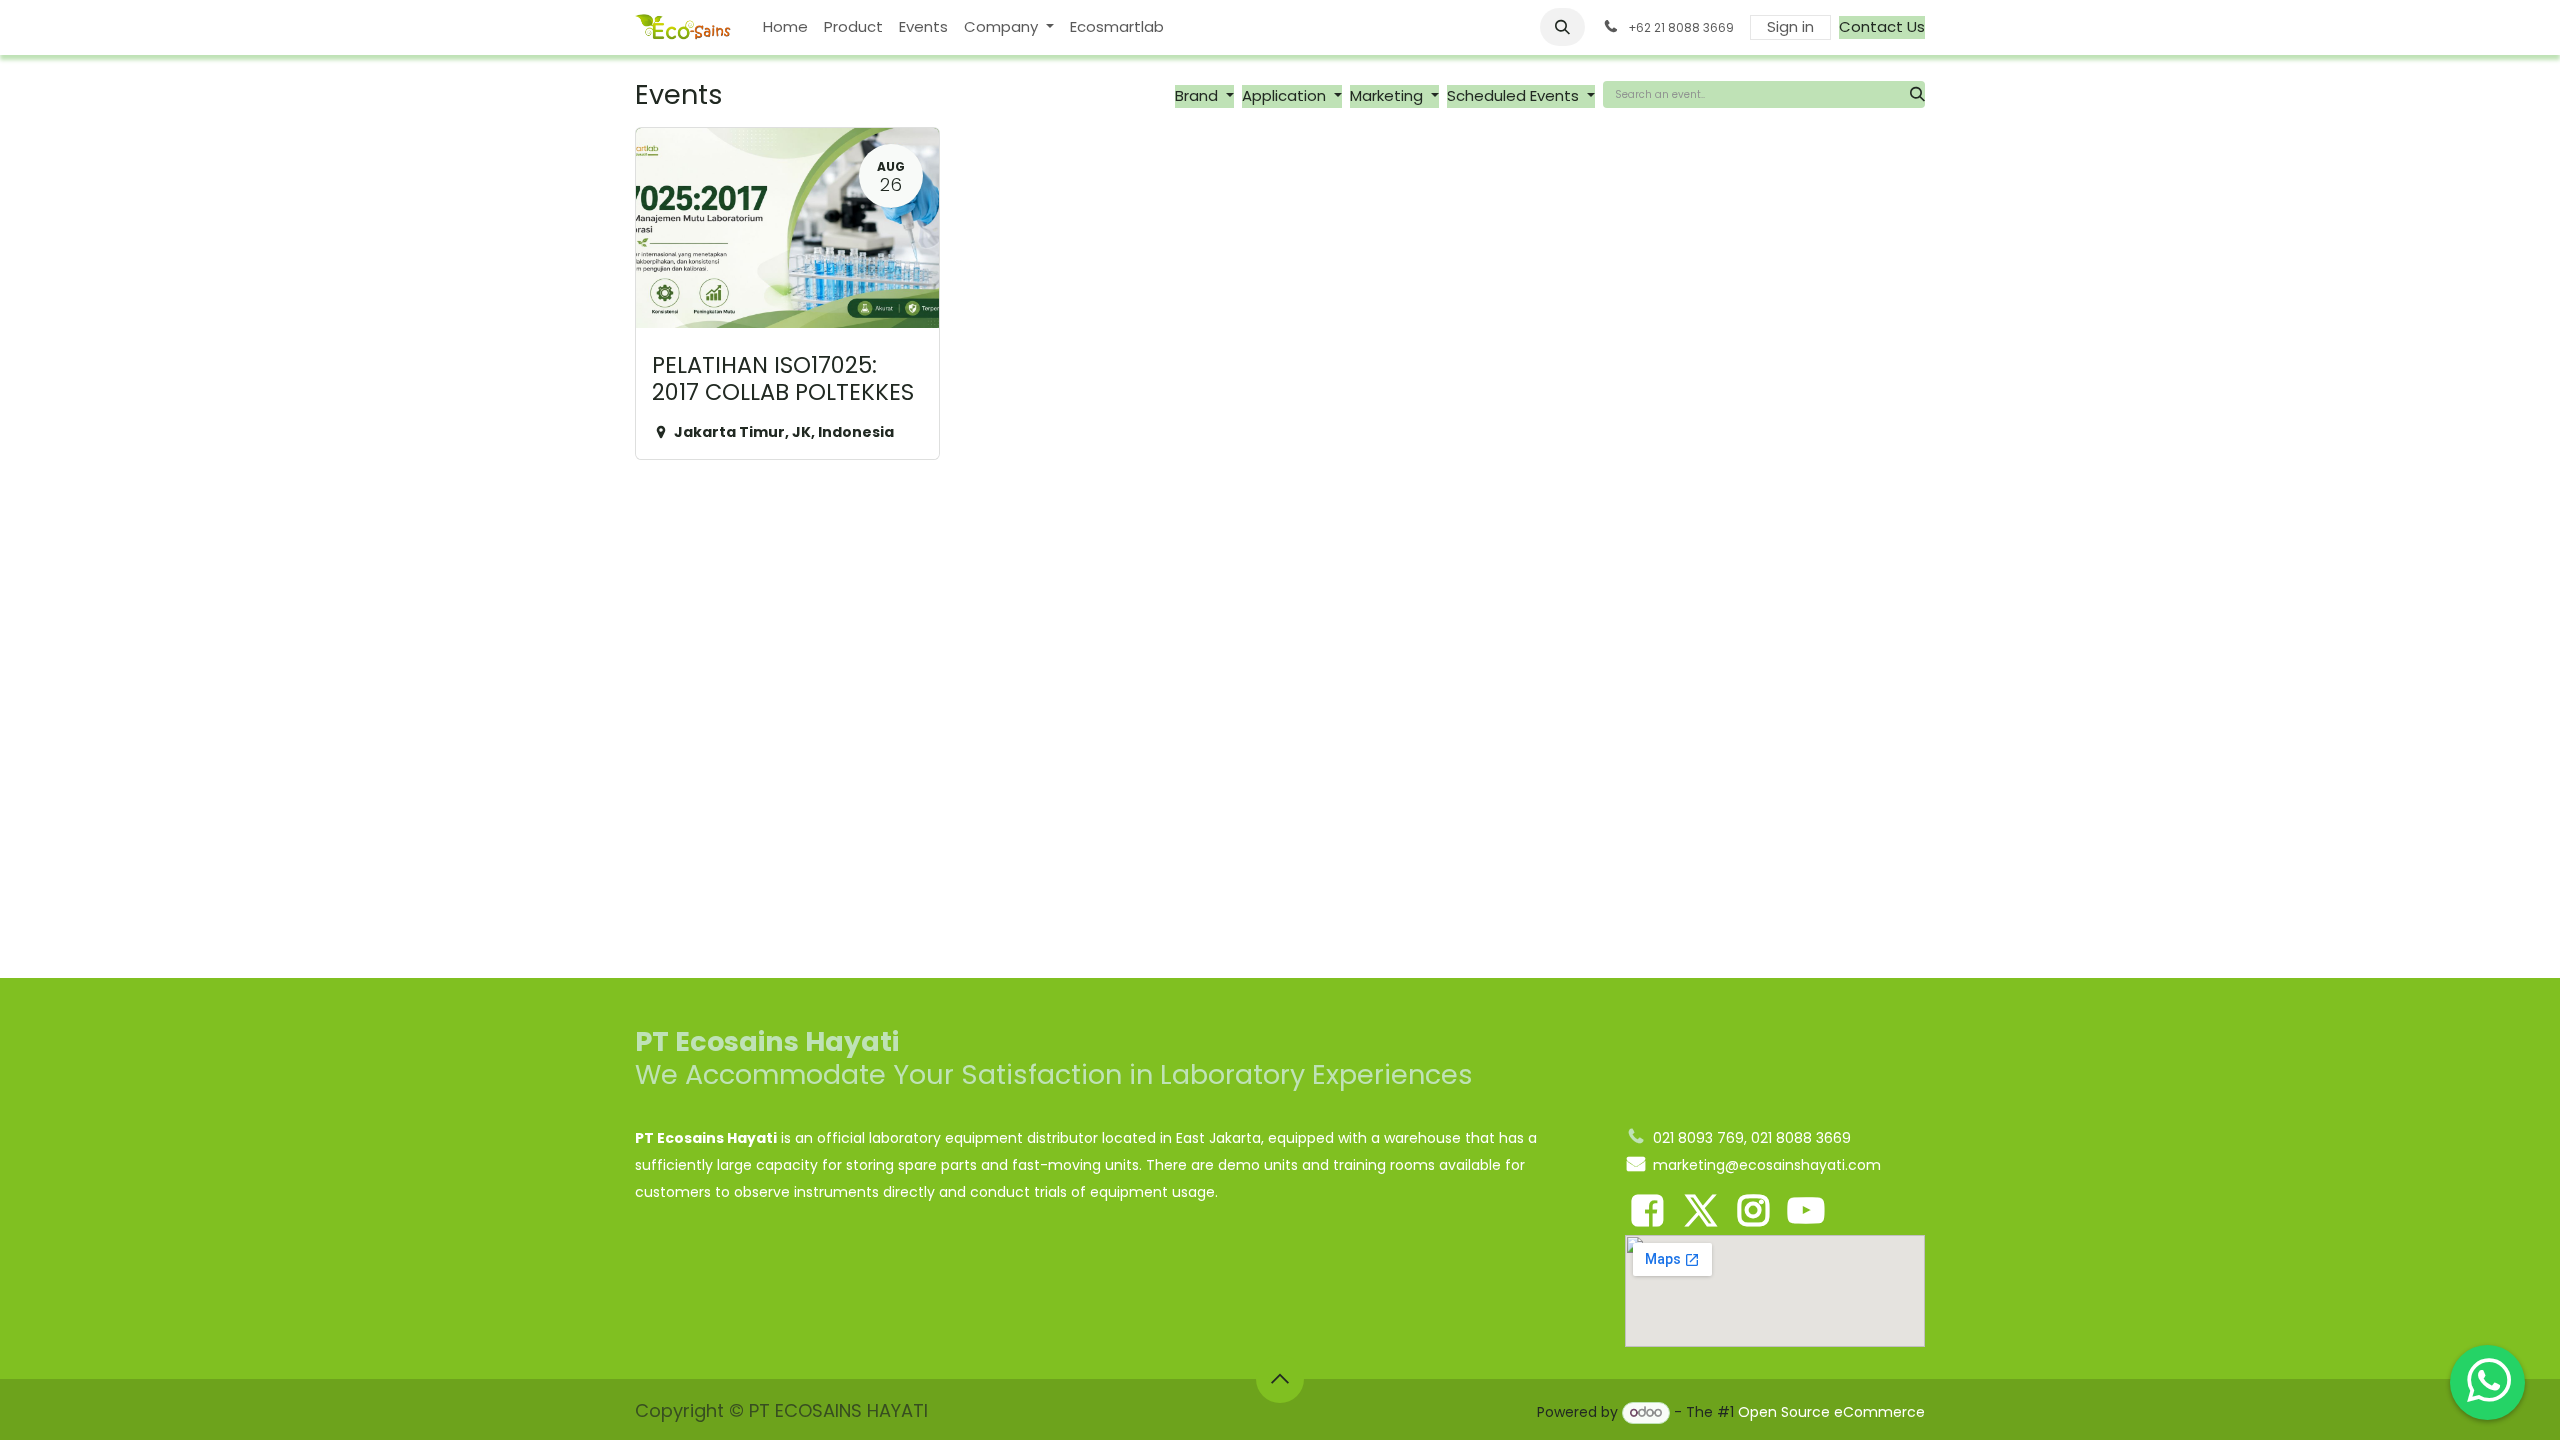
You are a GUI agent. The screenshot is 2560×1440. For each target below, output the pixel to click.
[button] (1563, 27)
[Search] (1917, 94)
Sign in (1790, 26)
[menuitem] (785, 27)
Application (1286, 95)
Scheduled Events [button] (1515, 95)
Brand (1198, 95)
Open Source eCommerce (1831, 1412)
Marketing (1388, 95)
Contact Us (1882, 26)
